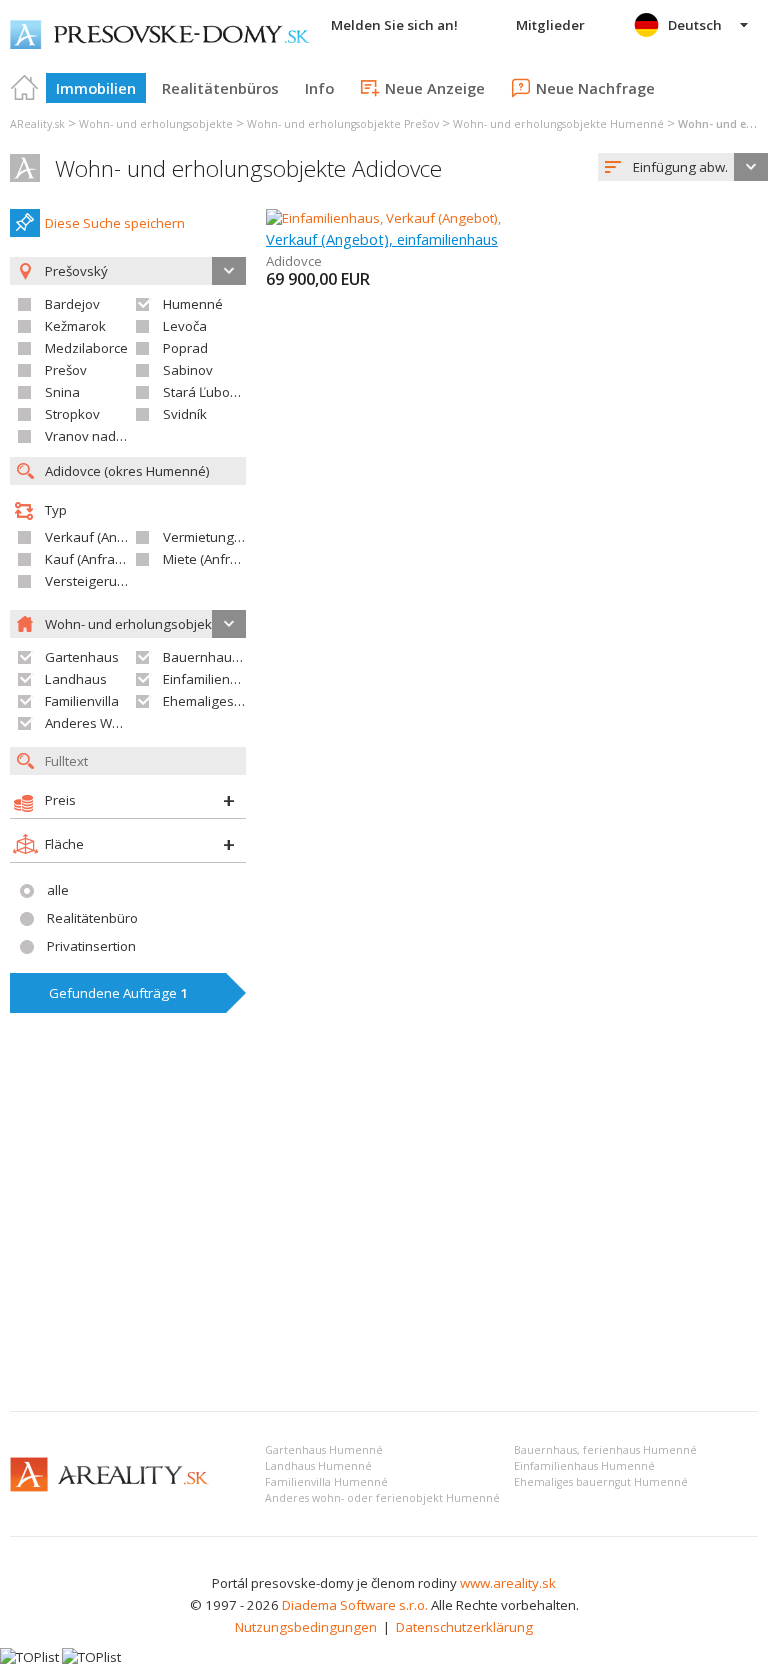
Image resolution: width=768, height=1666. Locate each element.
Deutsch (695, 25)
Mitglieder (550, 25)
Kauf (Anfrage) (90, 559)
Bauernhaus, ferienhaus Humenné (605, 1450)
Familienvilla (82, 701)
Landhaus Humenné (318, 1466)
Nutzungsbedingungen (306, 1627)
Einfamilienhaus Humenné (584, 1466)
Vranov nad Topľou (103, 436)
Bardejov (72, 304)
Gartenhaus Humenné (324, 1450)
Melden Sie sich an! (394, 25)
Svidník (185, 414)
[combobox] (683, 167)
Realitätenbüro (92, 918)
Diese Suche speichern (115, 223)
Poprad (185, 348)
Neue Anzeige (435, 88)
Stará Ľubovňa (208, 392)
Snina (62, 392)
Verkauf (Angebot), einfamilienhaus (382, 239)
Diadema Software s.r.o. (355, 1605)
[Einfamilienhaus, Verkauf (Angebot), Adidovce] (405, 218)
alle (58, 890)
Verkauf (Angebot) (101, 537)
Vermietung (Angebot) (230, 537)
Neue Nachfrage (595, 88)
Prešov (66, 370)
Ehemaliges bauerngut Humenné (601, 1482)
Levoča (185, 326)
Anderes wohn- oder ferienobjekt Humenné (382, 1498)
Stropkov (72, 414)
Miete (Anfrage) (210, 559)
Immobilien (96, 88)
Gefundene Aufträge (118, 993)
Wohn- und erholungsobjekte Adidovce (248, 168)
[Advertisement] (384, 1246)
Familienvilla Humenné (326, 1482)
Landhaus (76, 679)
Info (319, 88)
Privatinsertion (91, 946)
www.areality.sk (508, 1583)
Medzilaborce (86, 348)
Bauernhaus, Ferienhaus (238, 657)
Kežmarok (75, 326)
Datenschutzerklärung (464, 1627)
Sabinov (188, 370)
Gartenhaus (82, 657)
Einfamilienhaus (212, 679)
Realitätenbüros (220, 88)
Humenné (193, 304)
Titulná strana (25, 88)
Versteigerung (89, 581)
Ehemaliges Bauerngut (232, 701)
